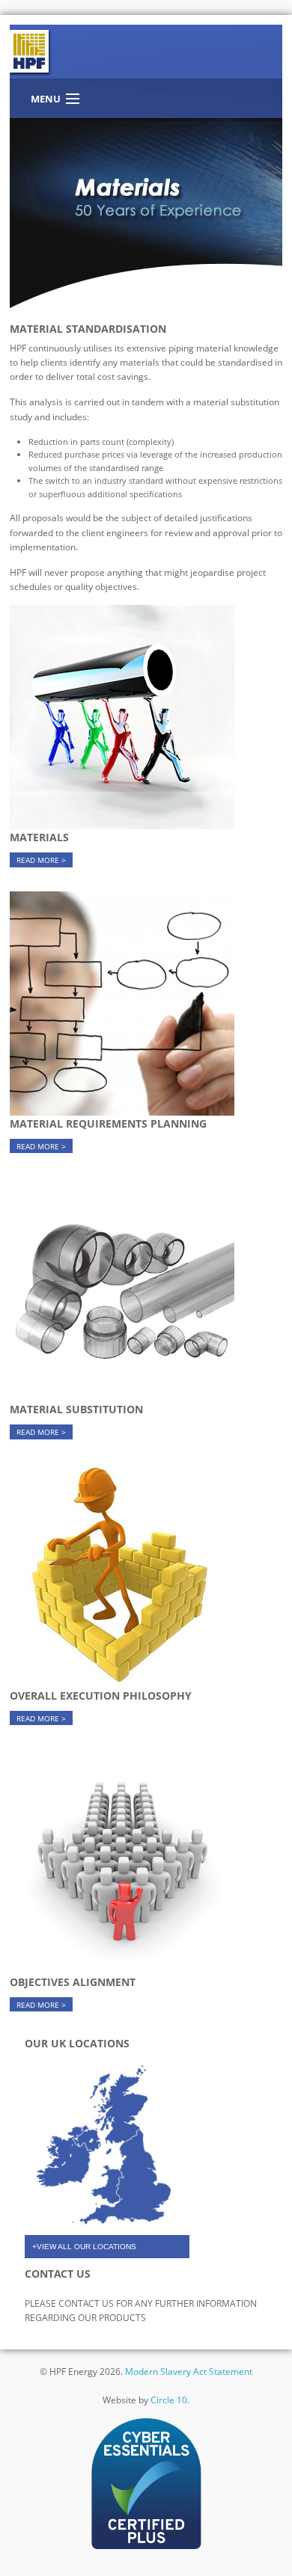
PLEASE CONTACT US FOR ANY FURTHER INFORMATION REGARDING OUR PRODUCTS (141, 2311)
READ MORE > (41, 860)
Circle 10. (170, 2400)
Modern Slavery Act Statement (189, 2371)
